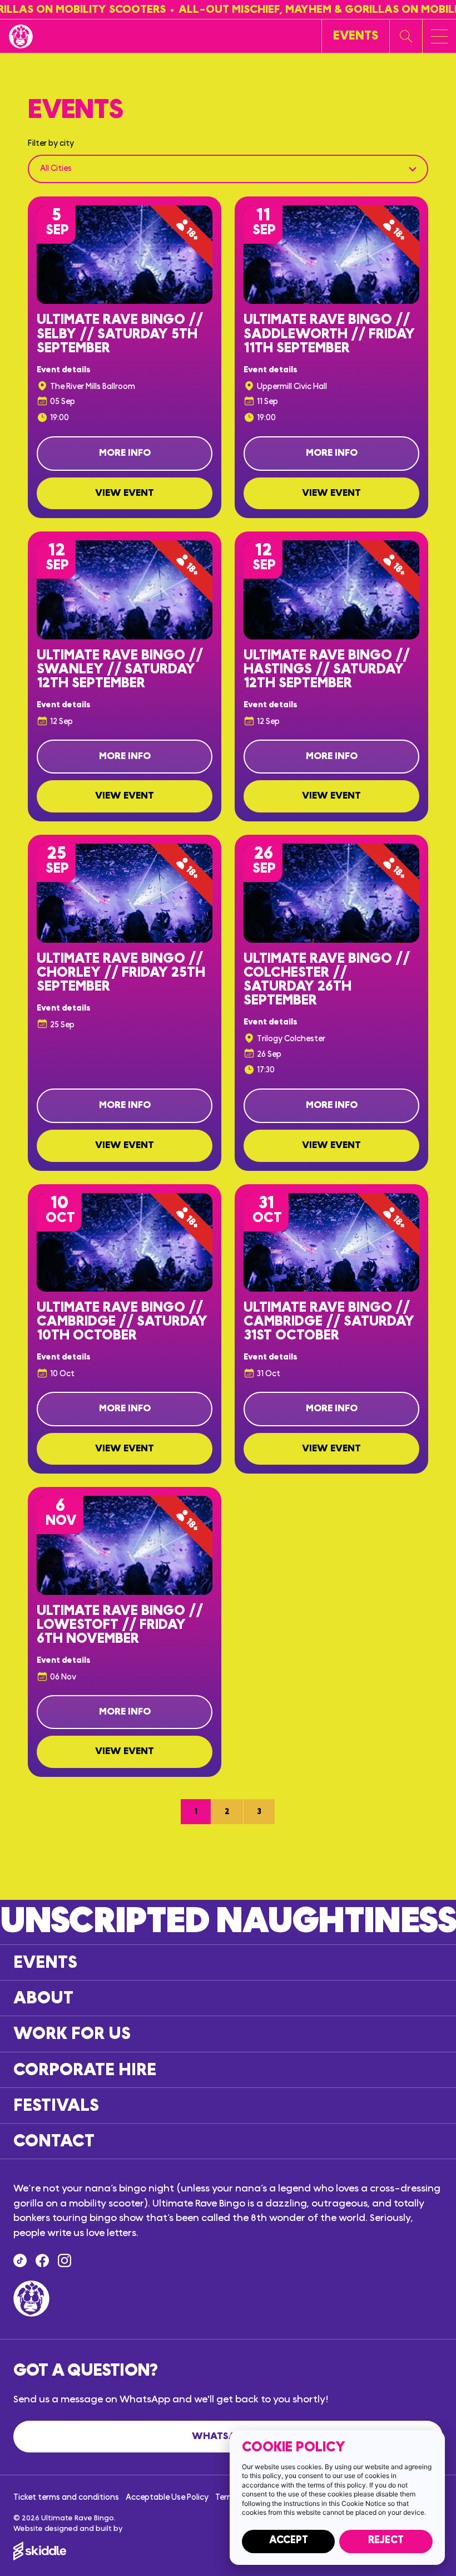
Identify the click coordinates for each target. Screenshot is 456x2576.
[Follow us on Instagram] (65, 2260)
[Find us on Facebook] (42, 2260)
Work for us (72, 2034)
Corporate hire (85, 2070)
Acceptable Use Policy (167, 2497)
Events (45, 1962)
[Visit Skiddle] (228, 2551)
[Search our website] (406, 36)
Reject (386, 2540)
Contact (54, 2141)
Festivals (56, 2105)
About (43, 1998)
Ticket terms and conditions (66, 2497)
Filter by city (51, 143)
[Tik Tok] (20, 2260)
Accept (289, 2540)
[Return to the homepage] (21, 36)
